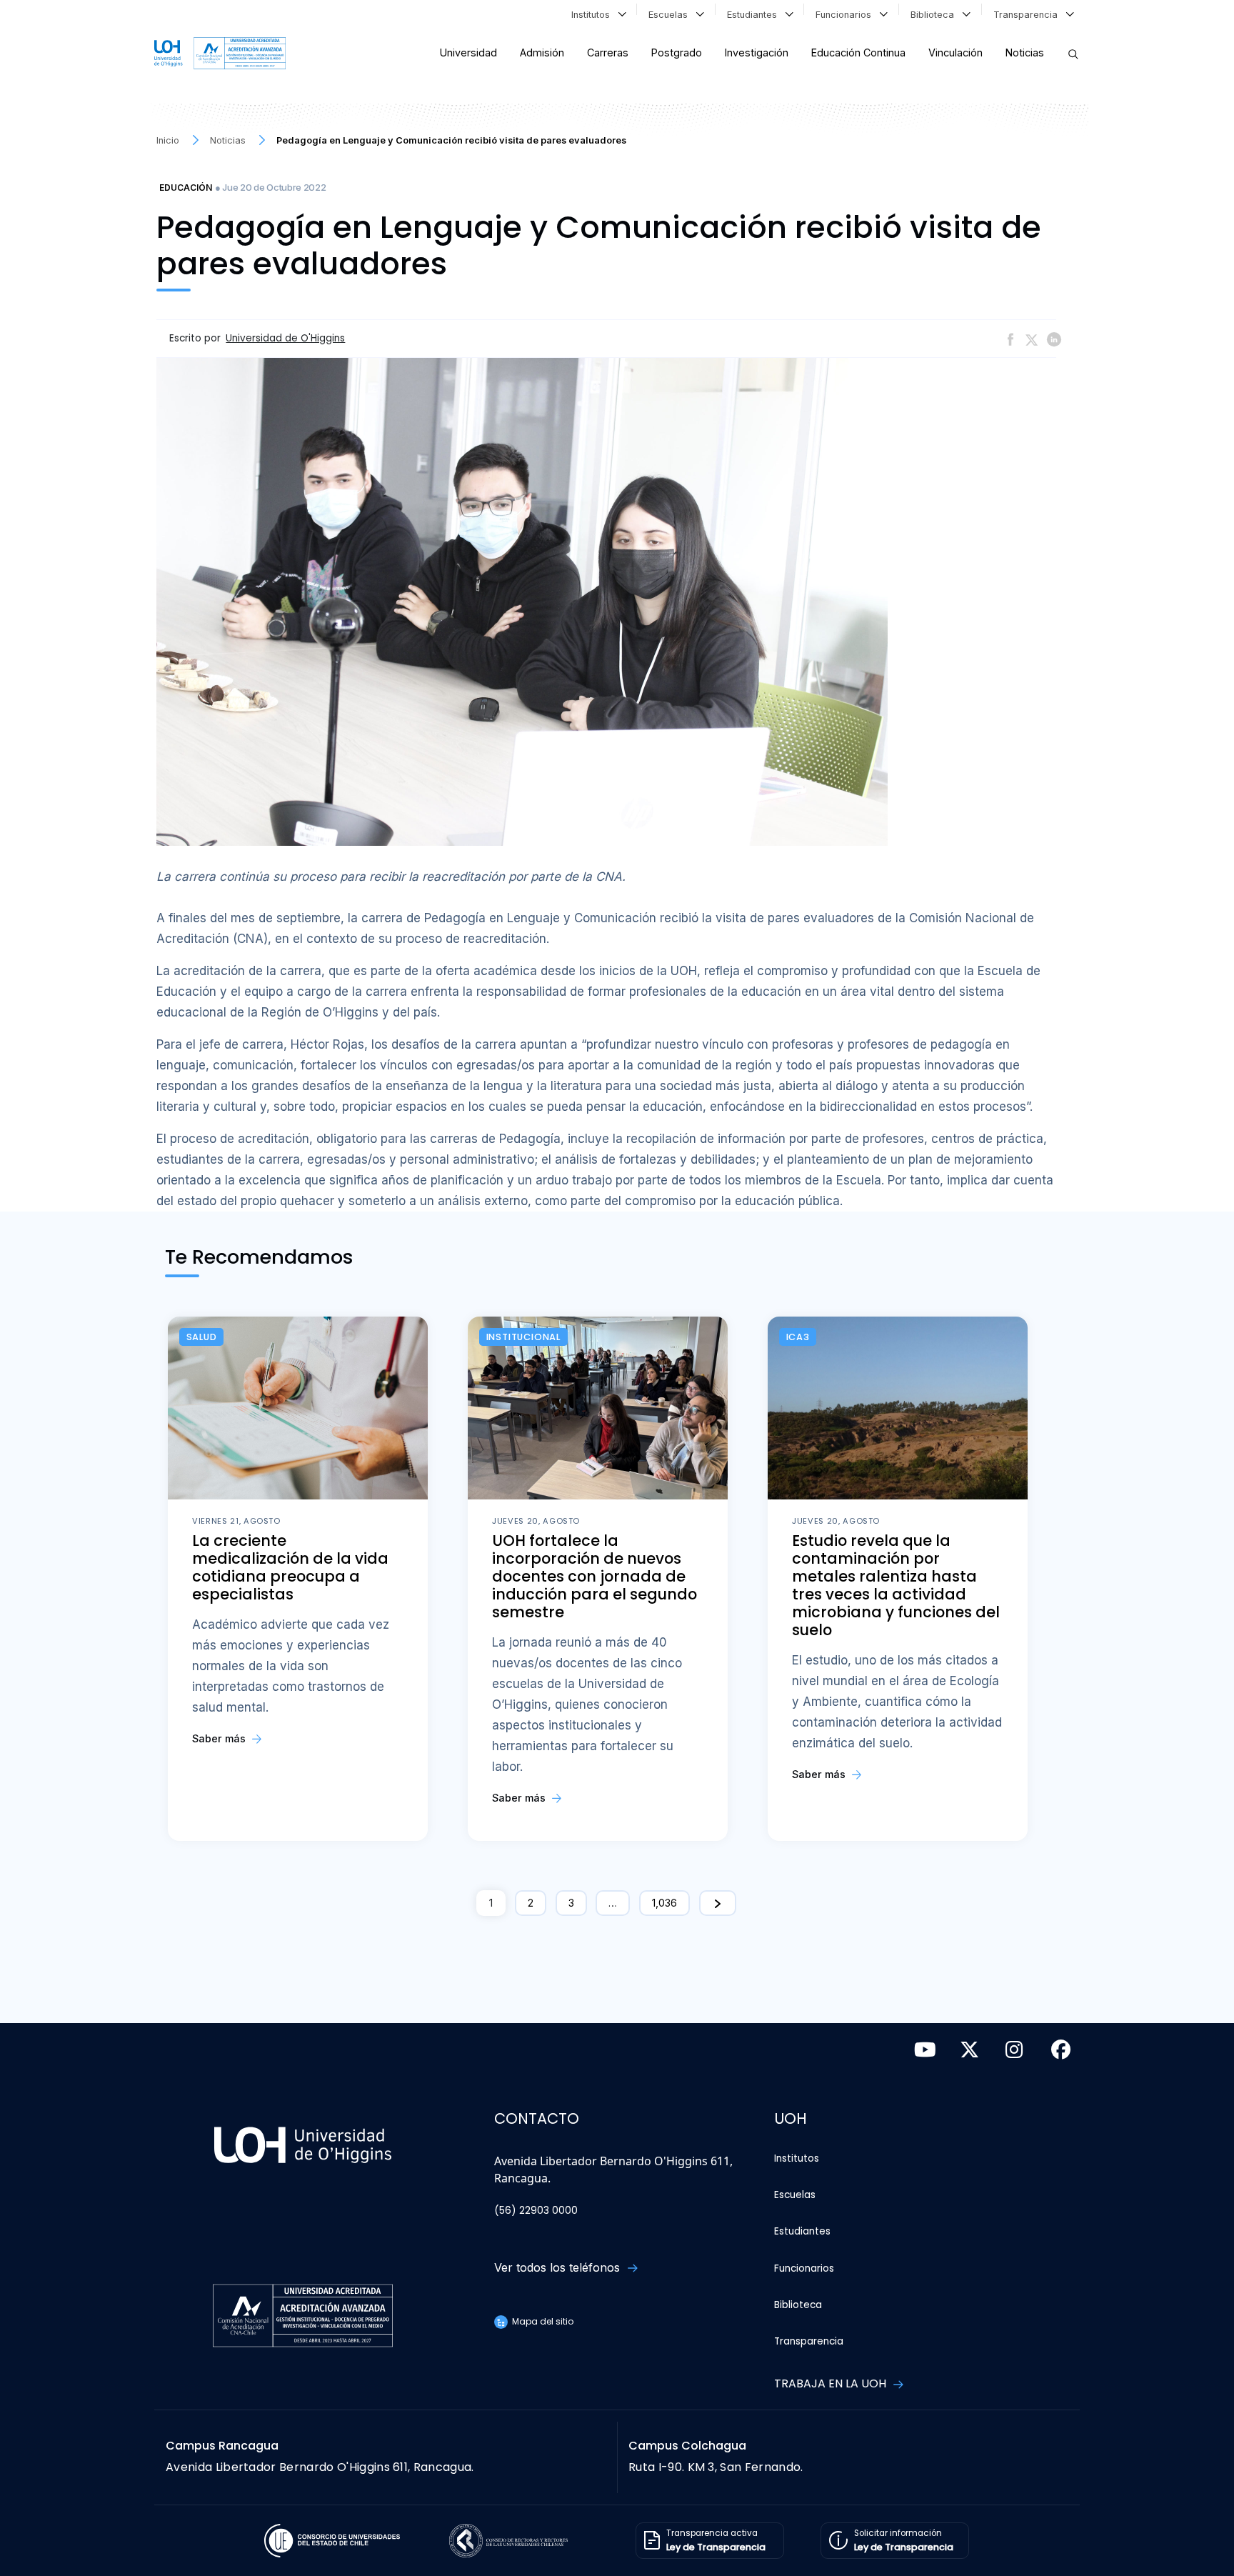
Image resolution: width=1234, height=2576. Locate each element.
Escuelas (671, 15)
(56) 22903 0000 (536, 2211)
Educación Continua (858, 53)
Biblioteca (935, 15)
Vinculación (955, 53)
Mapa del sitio (542, 2321)
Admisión (542, 53)
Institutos (593, 15)
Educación (186, 188)
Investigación (757, 53)
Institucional (523, 1337)
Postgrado (677, 53)
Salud (202, 1337)
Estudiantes (755, 15)
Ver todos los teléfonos (559, 2267)
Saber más (220, 1738)
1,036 (664, 1903)
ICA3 (798, 1337)
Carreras (608, 53)
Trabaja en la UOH (832, 2383)
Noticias (1025, 53)
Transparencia (1028, 15)
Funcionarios (846, 15)
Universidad (468, 53)
